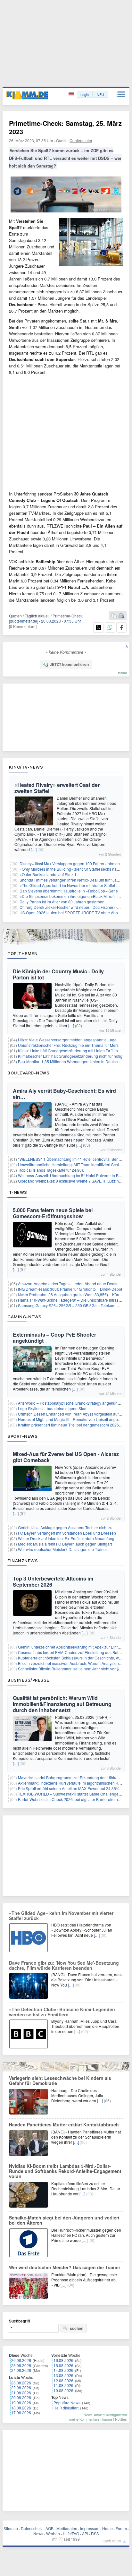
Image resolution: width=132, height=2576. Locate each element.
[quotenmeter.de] (24, 621)
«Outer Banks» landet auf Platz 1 (48, 874)
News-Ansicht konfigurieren (105, 2415)
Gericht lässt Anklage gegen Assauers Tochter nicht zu (65, 1527)
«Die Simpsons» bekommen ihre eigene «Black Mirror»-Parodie (75, 896)
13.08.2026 (63, 2375)
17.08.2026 (21, 2412)
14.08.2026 (63, 2370)
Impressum (90, 2528)
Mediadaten (67, 2528)
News (38, 2533)
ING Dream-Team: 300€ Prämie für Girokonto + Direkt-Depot (70, 1289)
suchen (77, 2328)
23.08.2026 (21, 2383)
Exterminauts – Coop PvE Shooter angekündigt (54, 1338)
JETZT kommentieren (69, 664)
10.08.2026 (63, 2390)
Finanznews (23, 1561)
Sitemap (11, 2528)
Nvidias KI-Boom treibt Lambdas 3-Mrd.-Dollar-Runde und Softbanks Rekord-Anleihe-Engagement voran (65, 2171)
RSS (95, 2533)
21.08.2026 (21, 2393)
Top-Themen (22, 953)
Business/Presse (28, 1680)
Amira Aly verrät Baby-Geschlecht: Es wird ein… (64, 1094)
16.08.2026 (63, 2360)
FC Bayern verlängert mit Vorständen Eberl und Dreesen (67, 1533)
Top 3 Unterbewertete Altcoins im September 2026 (53, 1581)
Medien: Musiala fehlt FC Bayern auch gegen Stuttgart (65, 1544)
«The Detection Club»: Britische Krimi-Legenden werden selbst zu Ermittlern (62, 2012)
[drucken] (121, 616)
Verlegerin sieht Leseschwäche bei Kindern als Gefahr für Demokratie (60, 2081)
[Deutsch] (72, 95)
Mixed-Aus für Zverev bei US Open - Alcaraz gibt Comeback (66, 1457)
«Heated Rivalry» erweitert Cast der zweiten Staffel (57, 788)
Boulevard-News (28, 1073)
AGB (50, 2528)
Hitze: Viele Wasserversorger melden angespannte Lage (67, 1040)
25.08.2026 (21, 2365)
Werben (53, 2533)
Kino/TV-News (26, 767)
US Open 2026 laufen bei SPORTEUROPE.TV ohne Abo (69, 913)
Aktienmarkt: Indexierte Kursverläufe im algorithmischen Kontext (73, 1783)
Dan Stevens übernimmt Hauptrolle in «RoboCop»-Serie (69, 891)
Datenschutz (32, 2528)
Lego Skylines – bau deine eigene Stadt (53, 1408)
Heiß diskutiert (66, 2408)
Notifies (121, 2419)
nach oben (112, 2541)
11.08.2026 (63, 2385)
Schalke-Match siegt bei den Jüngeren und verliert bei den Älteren (64, 2220)
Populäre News (67, 2403)
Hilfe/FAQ (71, 2533)
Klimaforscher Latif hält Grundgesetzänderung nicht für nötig (70, 1056)
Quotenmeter (81, 140)
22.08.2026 (21, 2387)
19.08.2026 (21, 2403)
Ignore (107, 2419)
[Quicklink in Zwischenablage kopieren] (114, 616)
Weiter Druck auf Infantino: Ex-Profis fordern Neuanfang (66, 1538)
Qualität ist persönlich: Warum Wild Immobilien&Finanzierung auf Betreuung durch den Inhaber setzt (62, 1704)
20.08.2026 (21, 2397)
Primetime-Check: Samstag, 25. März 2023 (65, 127)
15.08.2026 (63, 2365)
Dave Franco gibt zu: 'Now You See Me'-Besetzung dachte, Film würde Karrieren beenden (64, 1965)
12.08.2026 (63, 2380)
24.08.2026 (21, 2370)
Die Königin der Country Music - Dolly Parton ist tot (58, 974)
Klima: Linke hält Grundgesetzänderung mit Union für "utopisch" (73, 1051)
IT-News (17, 1192)
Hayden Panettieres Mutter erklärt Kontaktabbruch (64, 2124)
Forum (121, 2528)
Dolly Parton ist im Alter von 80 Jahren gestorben (62, 902)
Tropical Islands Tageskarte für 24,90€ (51, 1170)
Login (85, 94)
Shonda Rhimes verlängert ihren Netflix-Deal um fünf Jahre (71, 880)
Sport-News (22, 1436)
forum (122, 673)
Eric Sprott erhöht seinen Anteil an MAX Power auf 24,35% (69, 1788)
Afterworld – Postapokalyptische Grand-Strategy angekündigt (71, 1403)
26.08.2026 (21, 2360)
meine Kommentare (84, 2419)
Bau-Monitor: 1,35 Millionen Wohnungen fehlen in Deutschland (73, 1061)
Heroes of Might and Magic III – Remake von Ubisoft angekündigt (74, 1419)
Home (107, 2528)
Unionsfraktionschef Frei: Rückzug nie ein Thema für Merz (68, 1045)
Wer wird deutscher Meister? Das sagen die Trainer (62, 1549)
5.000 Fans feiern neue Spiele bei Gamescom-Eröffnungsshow (53, 1213)
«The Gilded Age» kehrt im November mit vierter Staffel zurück (74, 885)
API (85, 2533)
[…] (34, 849)
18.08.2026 (21, 2408)
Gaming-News (25, 1317)
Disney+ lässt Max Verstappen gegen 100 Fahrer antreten (70, 863)
